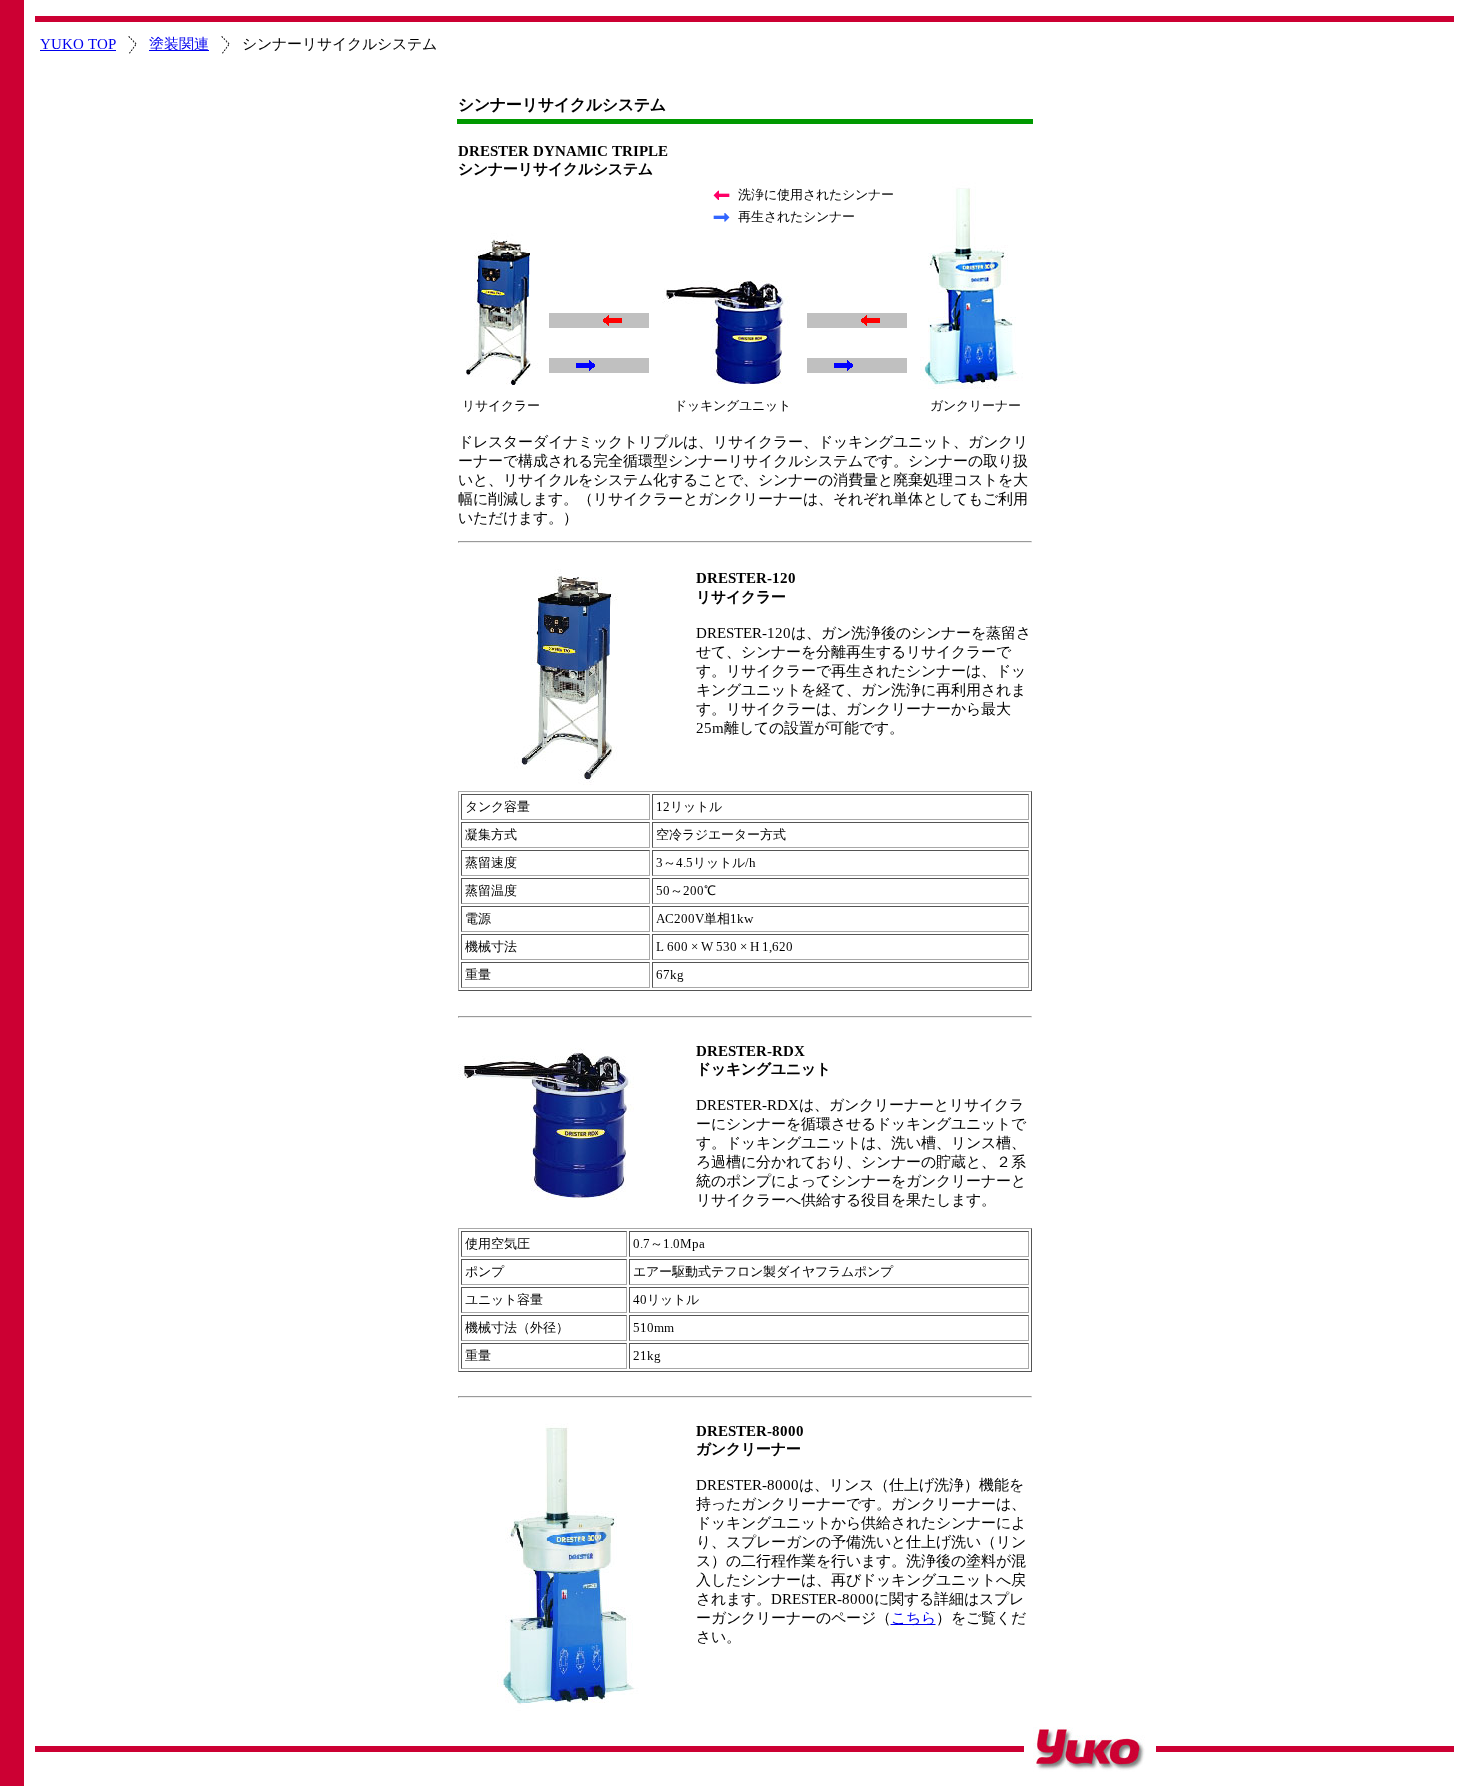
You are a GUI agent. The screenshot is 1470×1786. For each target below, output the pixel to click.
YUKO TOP (78, 44)
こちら (913, 1618)
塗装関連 (179, 44)
